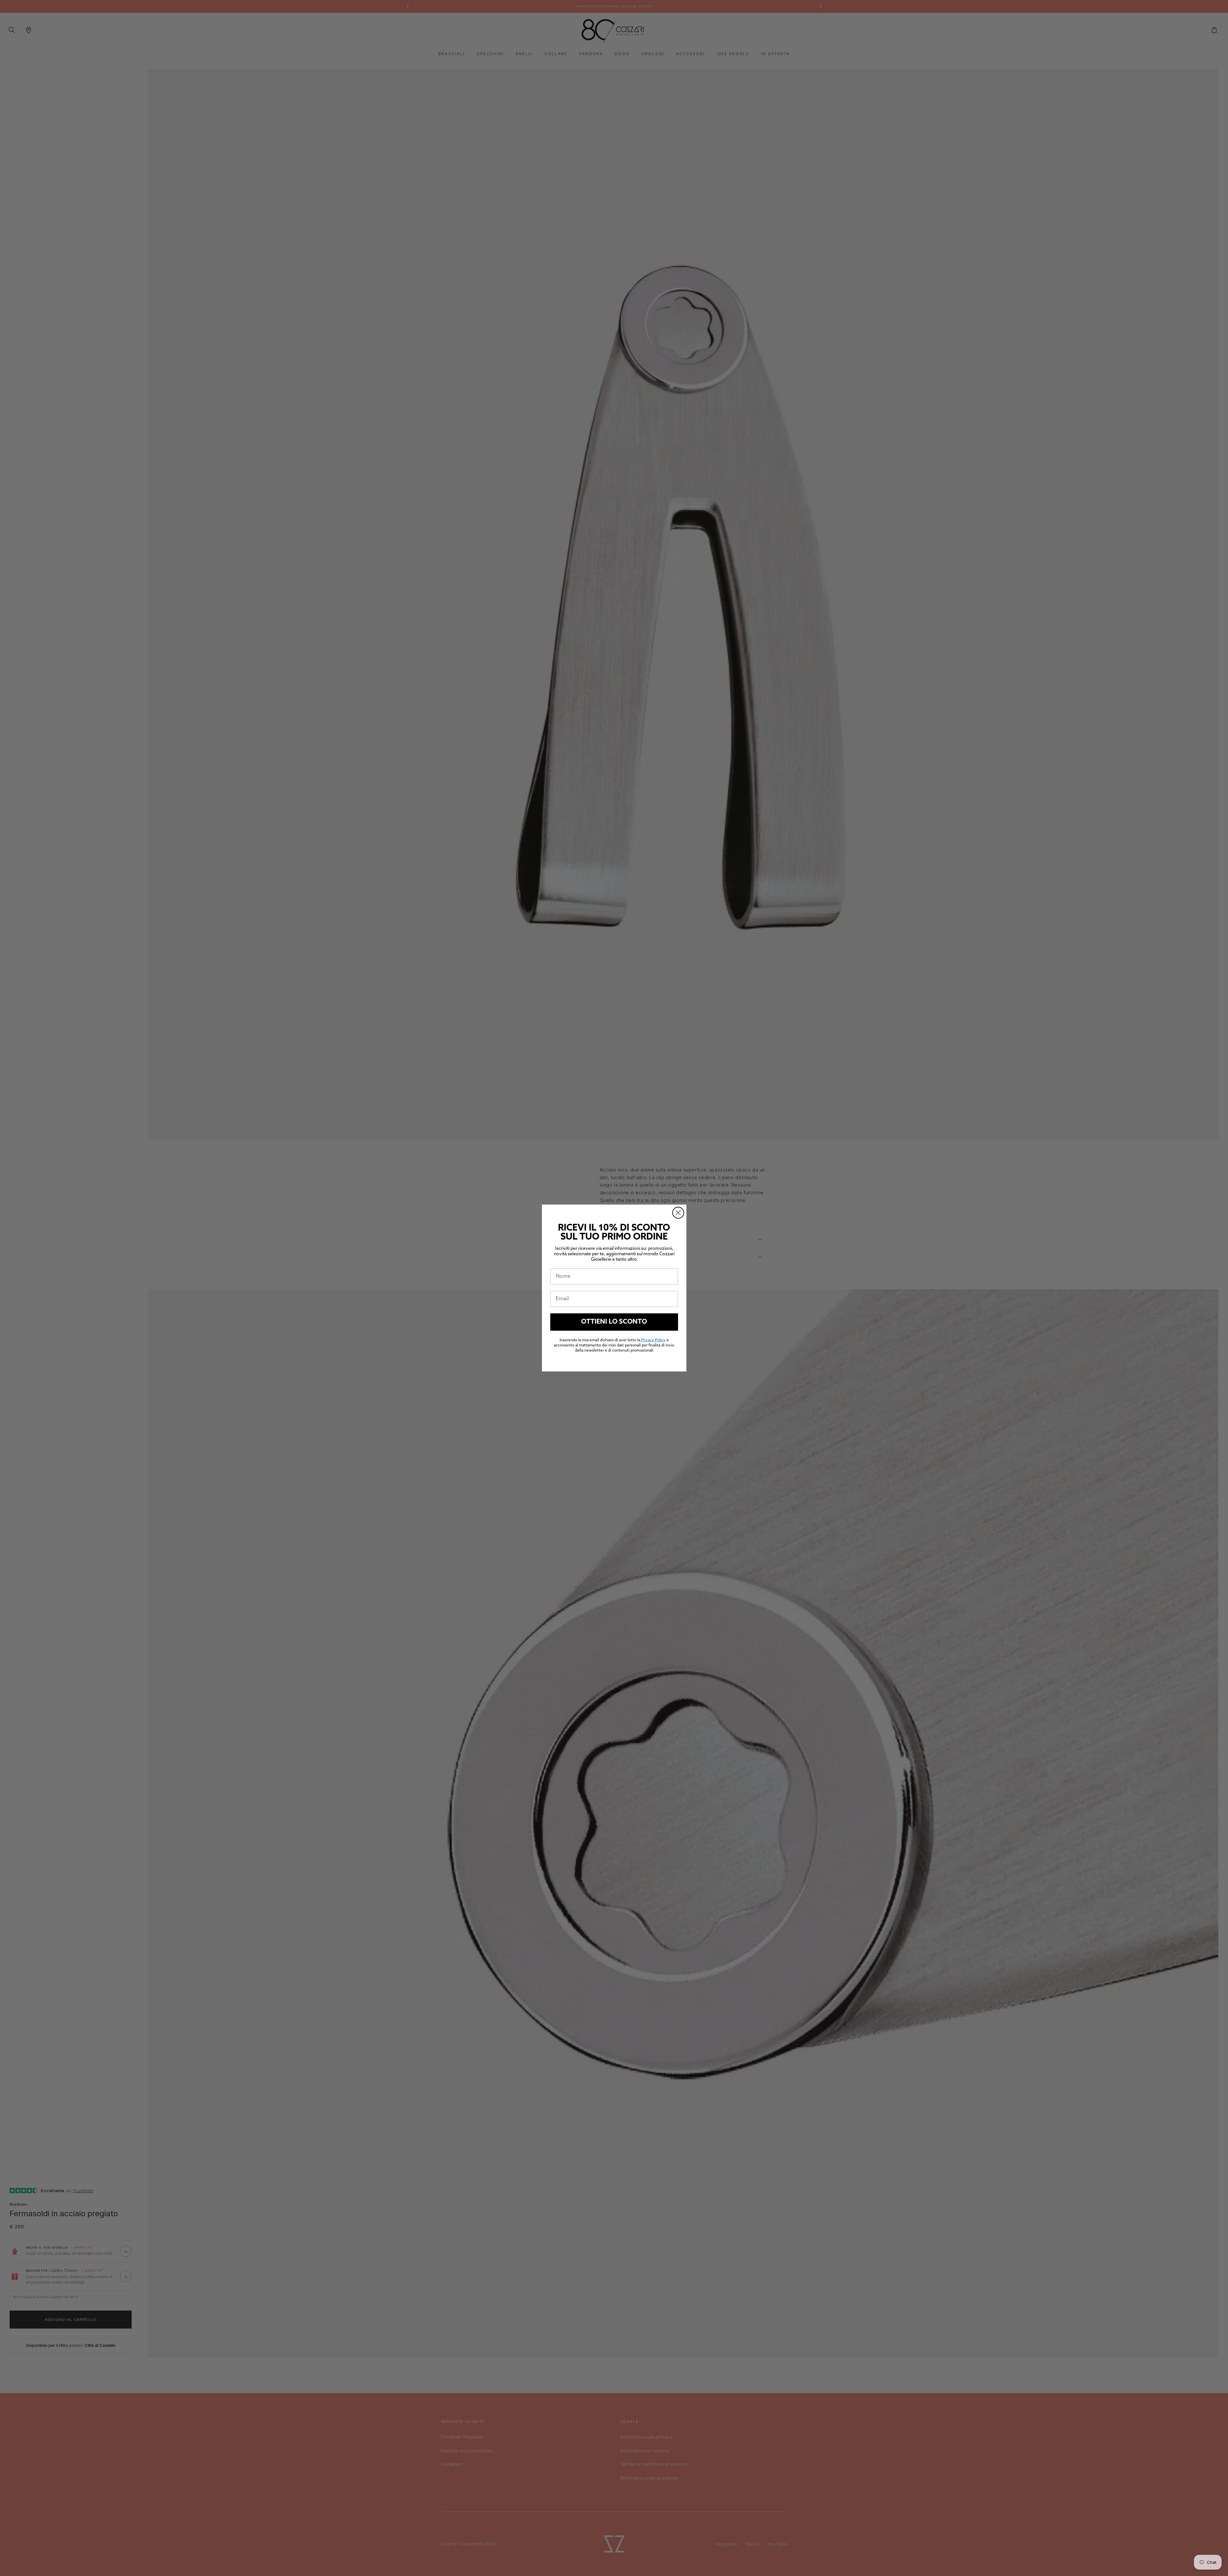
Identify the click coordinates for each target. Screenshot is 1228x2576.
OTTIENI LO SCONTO (614, 1322)
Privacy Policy (653, 1340)
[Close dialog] (678, 1213)
